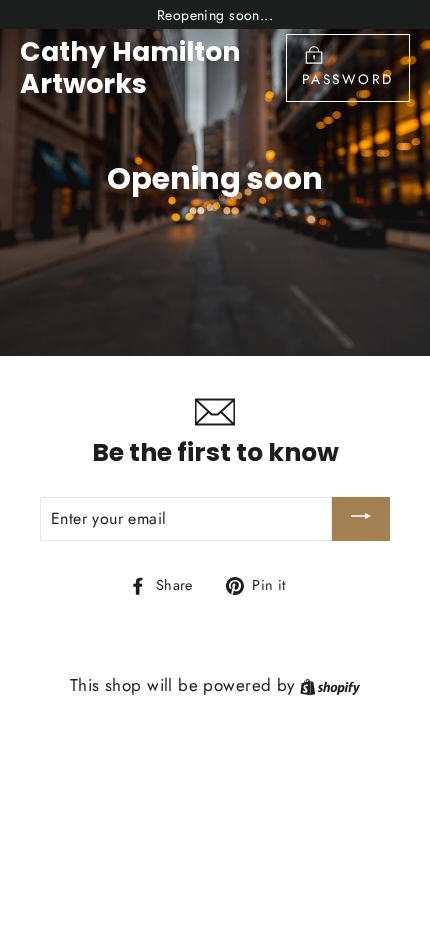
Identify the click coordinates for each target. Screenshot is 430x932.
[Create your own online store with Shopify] (330, 685)
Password (348, 79)
